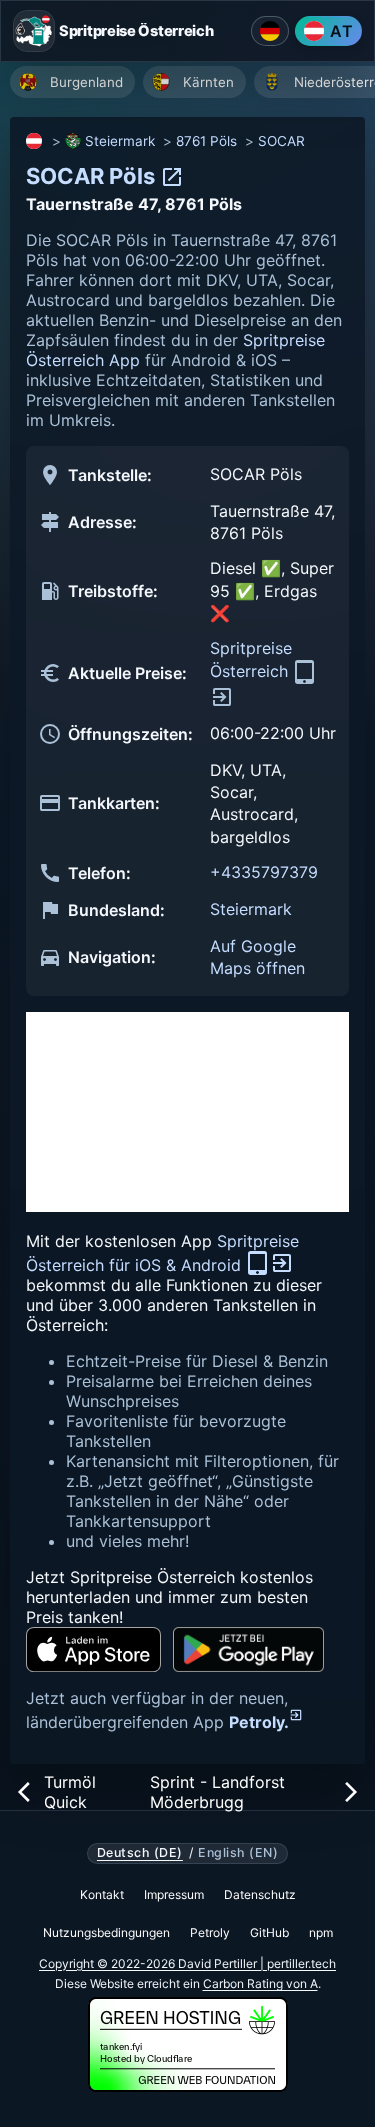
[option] (72, 82)
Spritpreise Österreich (251, 659)
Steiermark (120, 141)
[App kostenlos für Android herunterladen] (248, 1649)
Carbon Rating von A (260, 1983)
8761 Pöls (206, 141)
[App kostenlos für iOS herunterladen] (93, 1649)
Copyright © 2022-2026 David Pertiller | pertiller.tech (187, 1963)
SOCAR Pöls (93, 176)
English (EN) (238, 1853)
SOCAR (281, 141)
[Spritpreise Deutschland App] (270, 31)
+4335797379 (264, 872)
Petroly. (259, 1722)
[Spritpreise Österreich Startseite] (34, 31)
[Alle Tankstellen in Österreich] (35, 141)
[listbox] (192, 84)
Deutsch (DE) (140, 1853)
